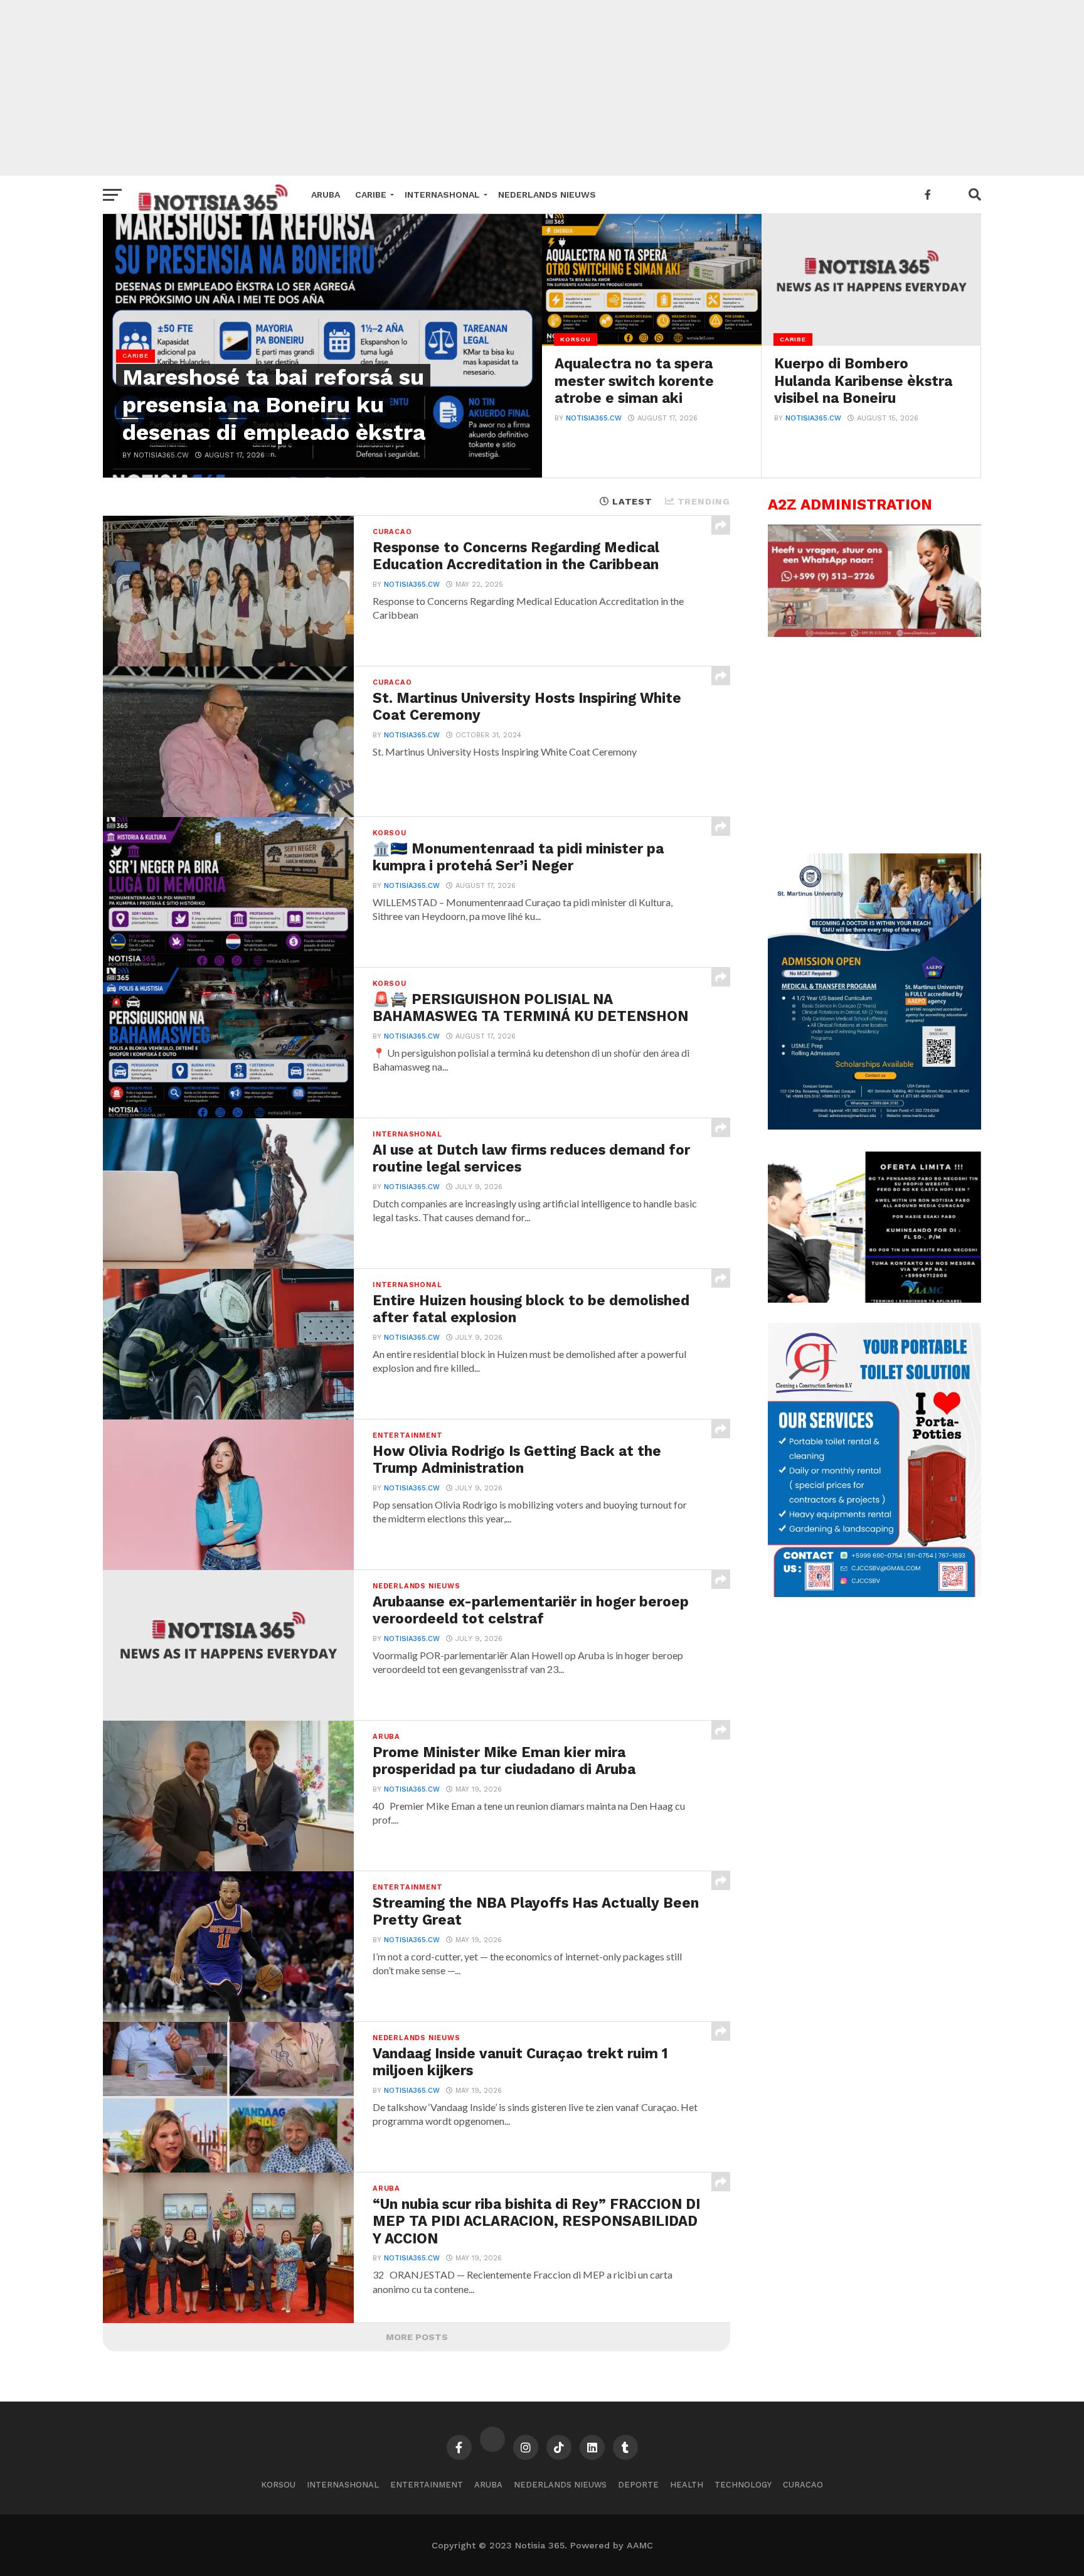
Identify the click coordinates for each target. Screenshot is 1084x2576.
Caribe (371, 195)
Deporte (638, 2485)
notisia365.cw (594, 418)
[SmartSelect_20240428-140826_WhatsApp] (874, 634)
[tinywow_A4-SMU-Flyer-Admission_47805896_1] (874, 1126)
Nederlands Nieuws (547, 195)
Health (687, 2485)
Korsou (278, 2485)
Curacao (803, 2485)
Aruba (326, 195)
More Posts (417, 2337)
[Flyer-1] (874, 1594)
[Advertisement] (542, 88)
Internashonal (442, 195)
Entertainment (427, 2485)
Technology (743, 2485)
